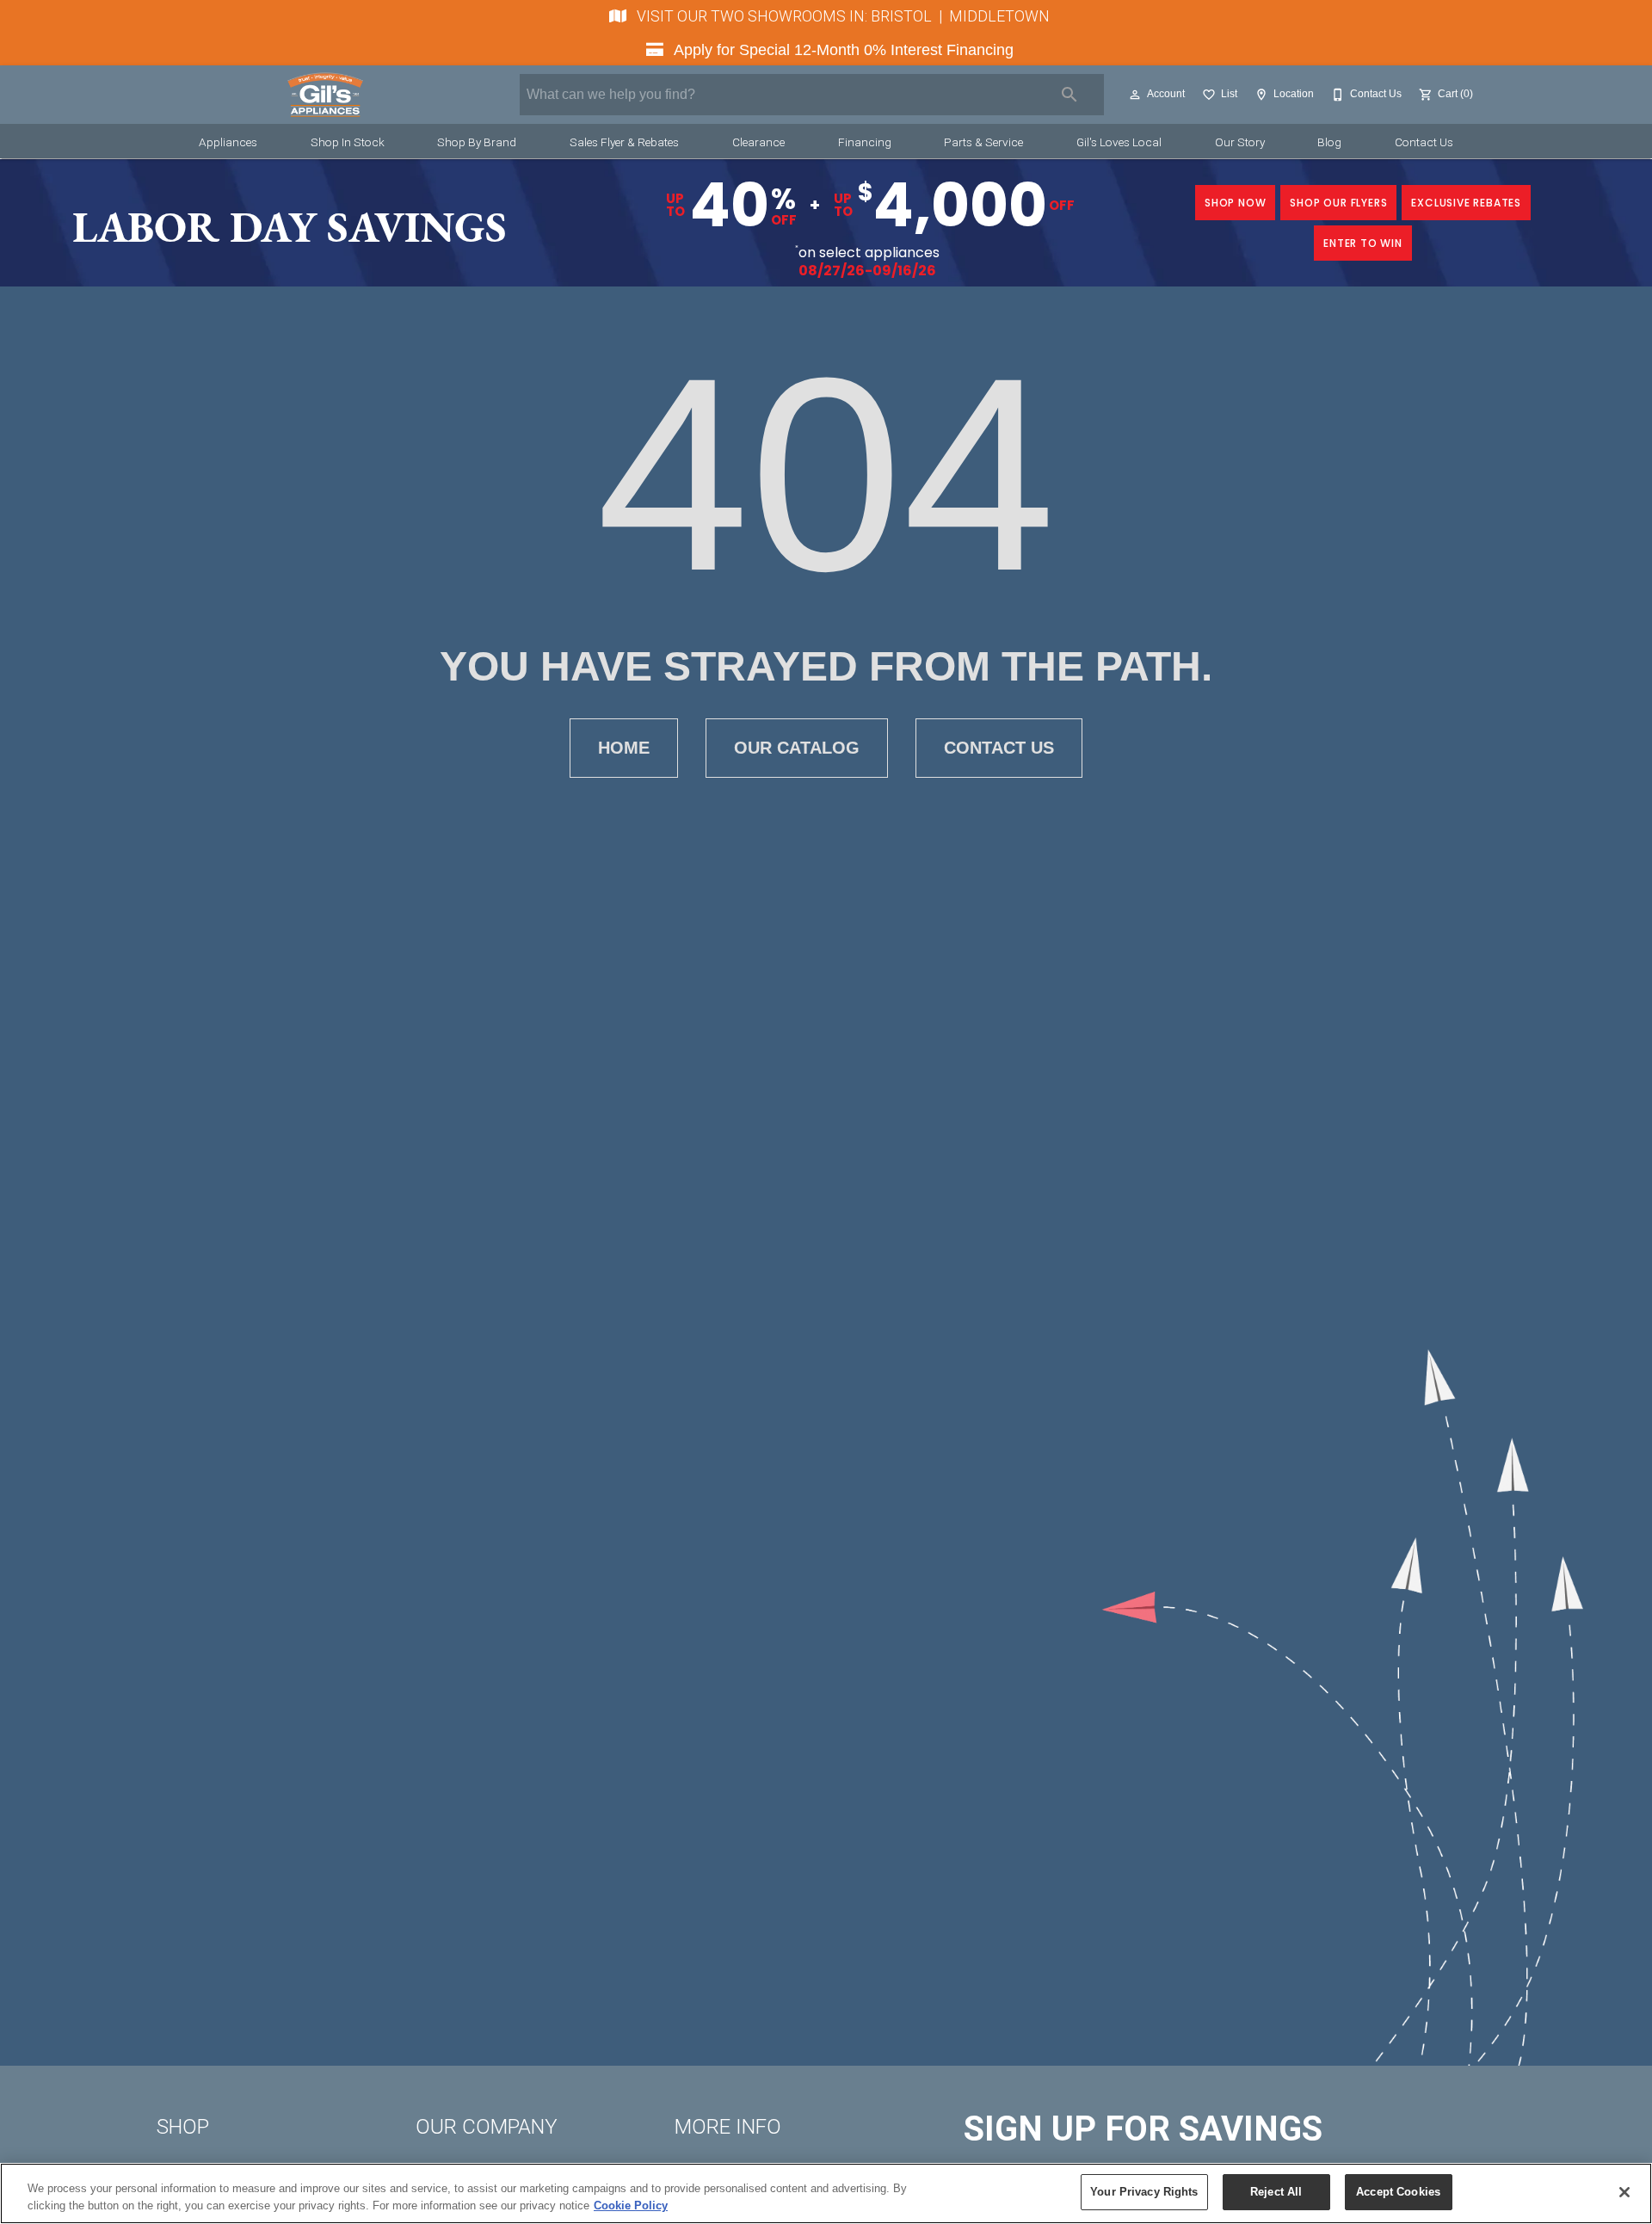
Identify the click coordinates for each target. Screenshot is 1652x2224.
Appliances (228, 142)
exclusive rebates (1466, 203)
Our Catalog (797, 748)
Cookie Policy (631, 2206)
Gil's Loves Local (1119, 142)
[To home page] (325, 95)
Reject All (1276, 2192)
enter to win (1363, 243)
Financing (865, 142)
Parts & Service (983, 142)
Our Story (1240, 142)
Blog (1329, 142)
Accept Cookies (1398, 2192)
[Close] (1624, 2192)
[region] (826, 2193)
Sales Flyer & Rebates (624, 142)
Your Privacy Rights (1144, 2192)
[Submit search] (1069, 95)
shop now (1235, 203)
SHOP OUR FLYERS (1338, 203)
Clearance (758, 142)
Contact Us (1424, 142)
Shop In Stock (348, 142)
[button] (1135, 95)
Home (624, 748)
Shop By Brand (477, 142)
